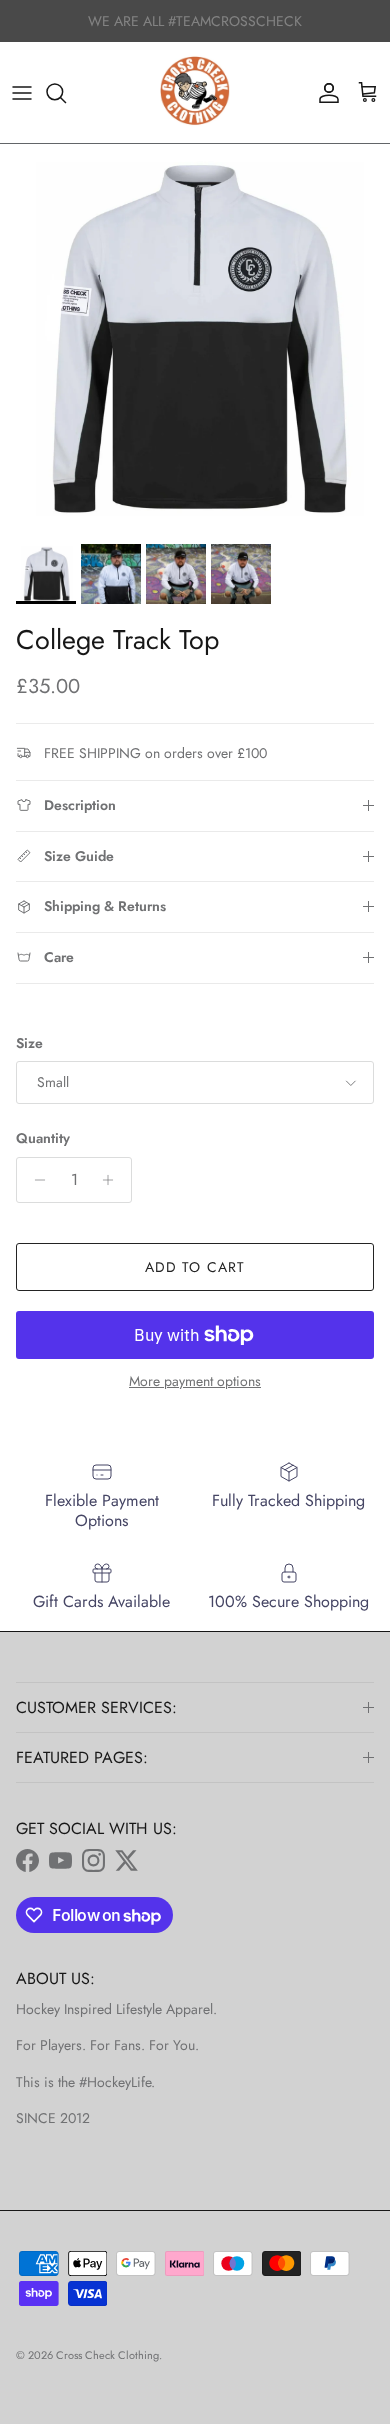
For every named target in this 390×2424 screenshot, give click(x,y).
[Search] (66, 93)
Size (29, 1043)
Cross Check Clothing (107, 2355)
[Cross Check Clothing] (195, 93)
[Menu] (22, 93)
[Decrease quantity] (34, 1180)
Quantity (43, 1138)
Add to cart (195, 1267)
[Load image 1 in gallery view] (195, 339)
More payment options (195, 1381)
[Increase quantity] (113, 1180)
